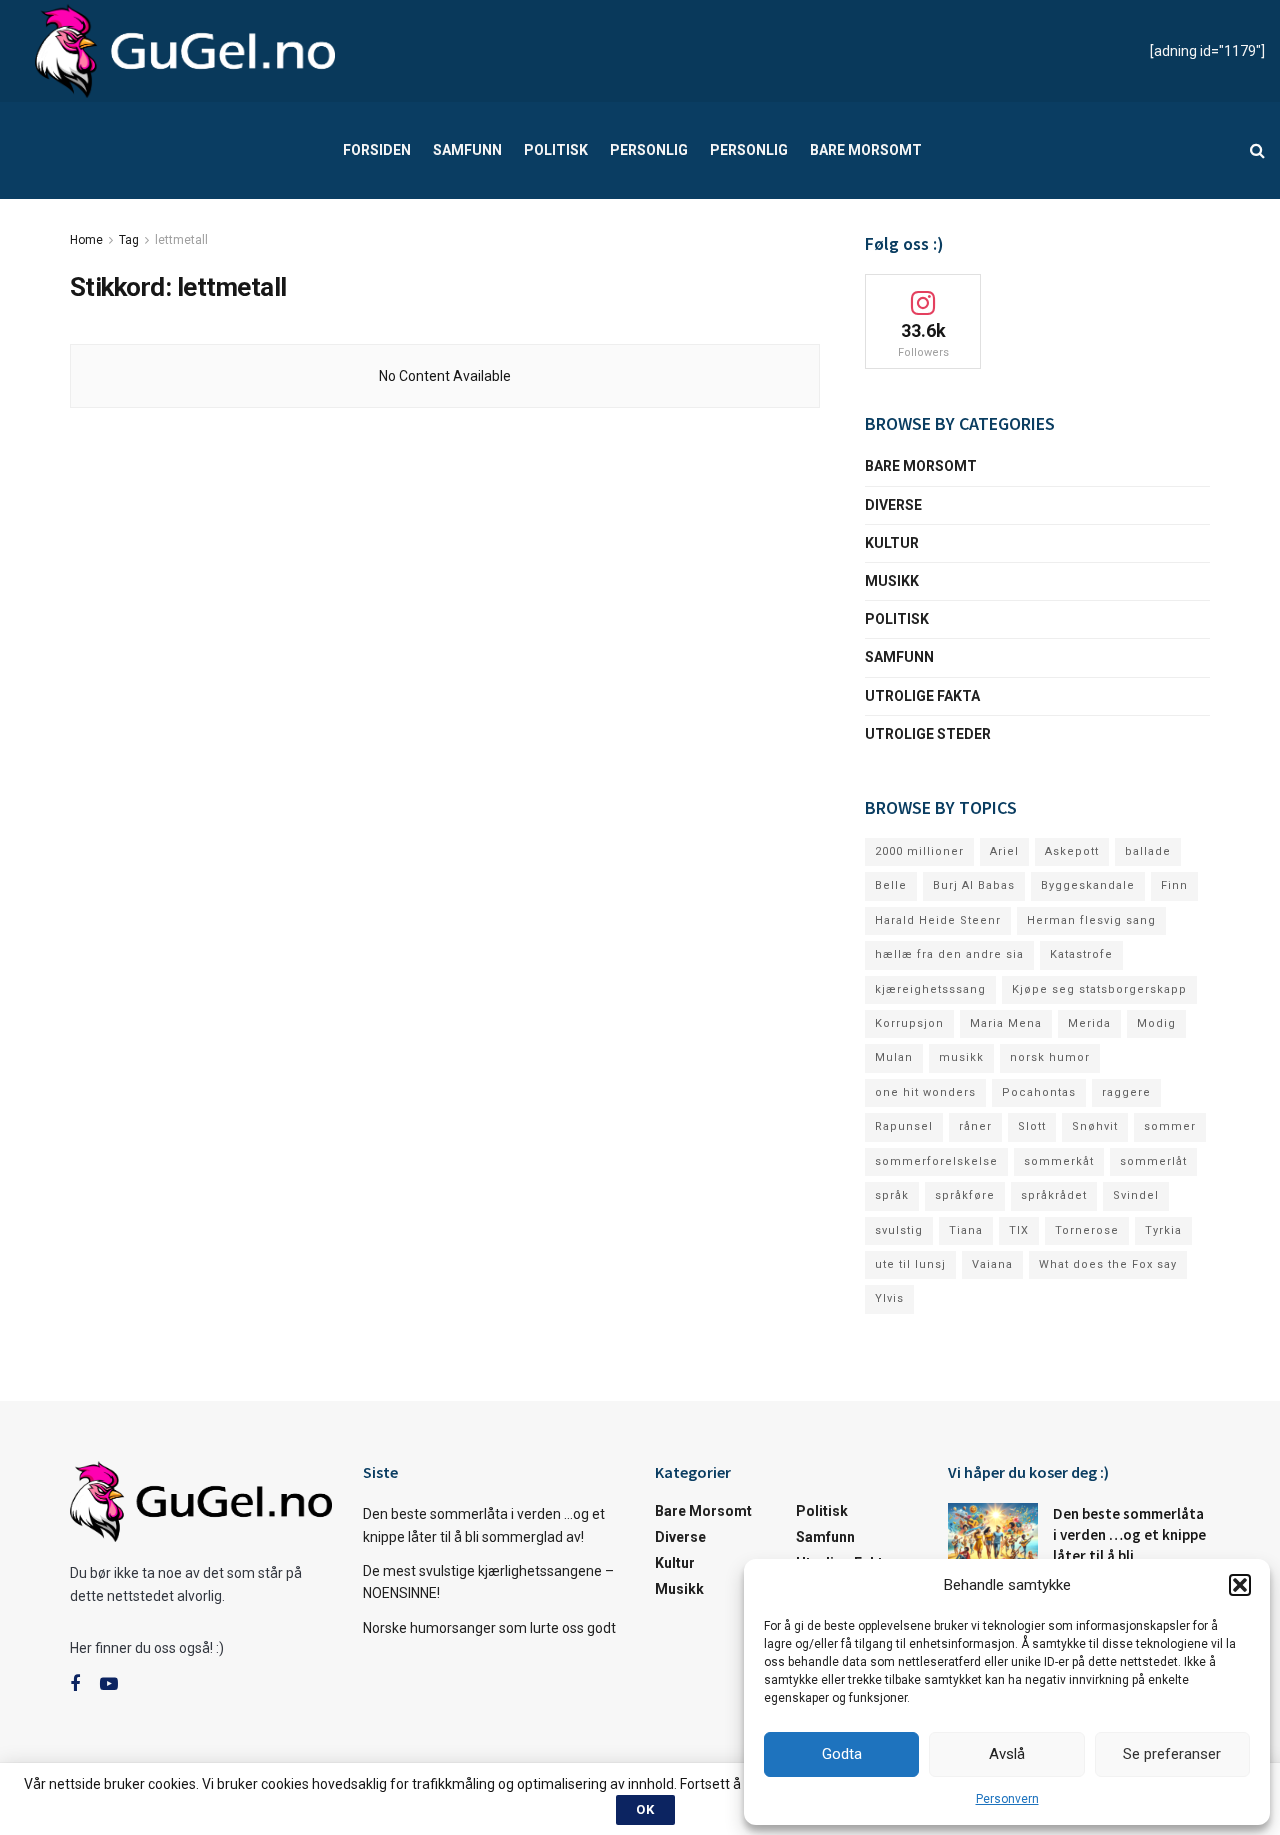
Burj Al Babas (974, 885)
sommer (1170, 1126)
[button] (1240, 1585)
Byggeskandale (1088, 885)
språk (892, 1195)
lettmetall (181, 240)
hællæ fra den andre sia (949, 954)
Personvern (1007, 1799)
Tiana (966, 1230)
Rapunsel (904, 1126)
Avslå (1007, 1754)
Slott (1032, 1126)
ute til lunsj (910, 1264)
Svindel (1136, 1195)
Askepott (1072, 851)
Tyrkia (1163, 1230)
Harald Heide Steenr (938, 920)
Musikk (892, 581)
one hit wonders (925, 1092)
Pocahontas (1039, 1092)
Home (86, 240)
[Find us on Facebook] (75, 1684)
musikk (961, 1057)
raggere (1126, 1092)
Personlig (649, 150)
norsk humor (1050, 1057)
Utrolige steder (928, 734)
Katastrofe (1081, 954)
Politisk (556, 150)
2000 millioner (919, 851)
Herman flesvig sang (1091, 920)
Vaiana (992, 1264)
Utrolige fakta (922, 696)
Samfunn (467, 150)
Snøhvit (1095, 1126)
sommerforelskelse (936, 1161)
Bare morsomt (866, 150)
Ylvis (889, 1298)
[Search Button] (1257, 150)
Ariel (1004, 851)
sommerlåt (1153, 1161)
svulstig (899, 1230)
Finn (1174, 885)
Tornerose (1087, 1230)
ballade (1148, 851)
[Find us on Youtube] (109, 1684)
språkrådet (1054, 1195)
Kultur (892, 543)
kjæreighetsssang (930, 989)
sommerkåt (1059, 1161)
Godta (842, 1754)
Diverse (893, 505)
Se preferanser (1172, 1754)
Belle (891, 885)
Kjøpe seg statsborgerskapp (1099, 989)
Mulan (894, 1057)
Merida (1089, 1023)
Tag (129, 240)
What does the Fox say (1108, 1264)
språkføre (965, 1195)
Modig (1156, 1023)
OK (645, 1809)
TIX (1019, 1230)
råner (975, 1126)
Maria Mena (1006, 1023)
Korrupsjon (909, 1023)
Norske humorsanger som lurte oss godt (489, 1628)
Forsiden (377, 150)
